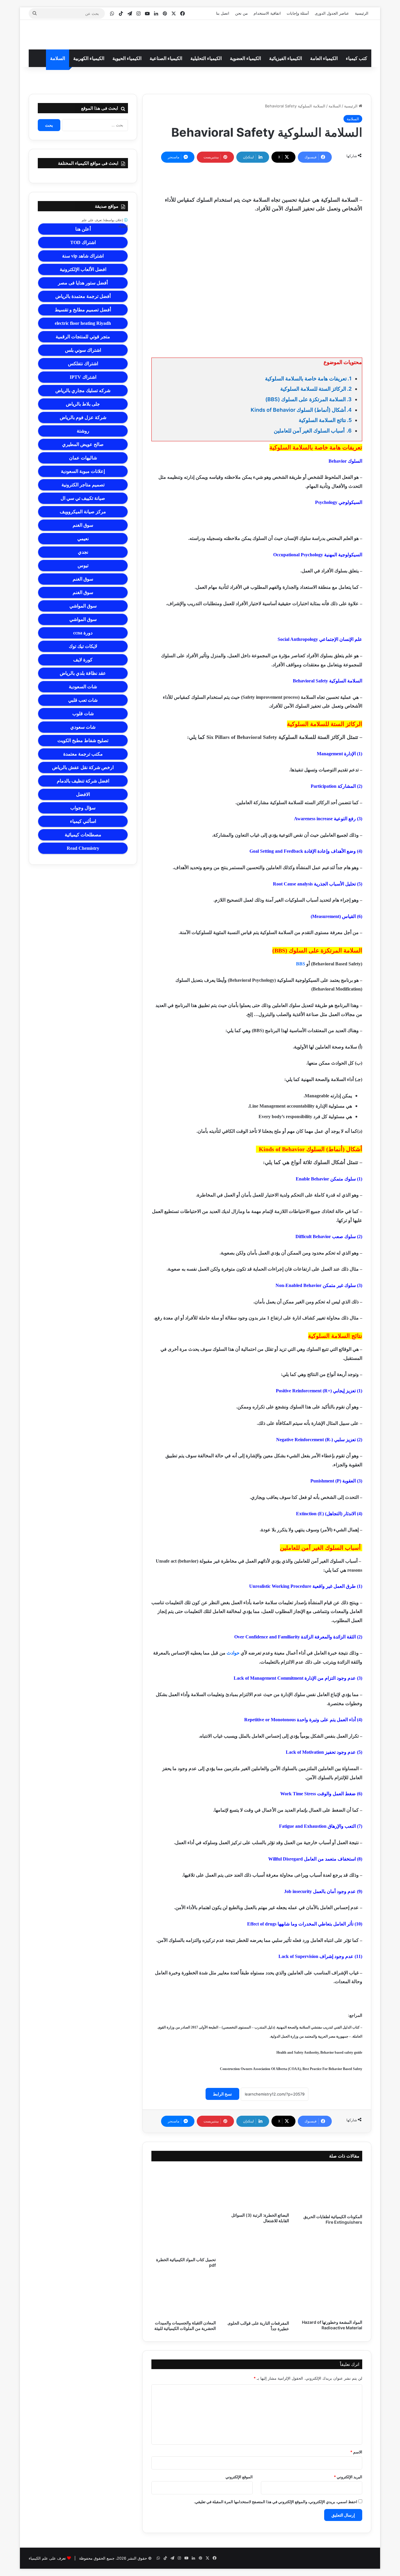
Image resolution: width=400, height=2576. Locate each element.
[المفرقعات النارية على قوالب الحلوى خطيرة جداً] (257, 2296)
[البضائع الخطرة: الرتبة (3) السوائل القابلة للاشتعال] (257, 2188)
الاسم (356, 2452)
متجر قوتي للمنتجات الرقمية (83, 337)
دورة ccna (83, 633)
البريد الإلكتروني (348, 2477)
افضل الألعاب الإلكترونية (83, 269)
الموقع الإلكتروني (239, 2477)
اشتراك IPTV (83, 377)
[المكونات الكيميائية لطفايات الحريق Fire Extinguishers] (330, 2189)
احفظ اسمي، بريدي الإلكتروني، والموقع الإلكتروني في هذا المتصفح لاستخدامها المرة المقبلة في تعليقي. (276, 2502)
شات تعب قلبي (83, 700)
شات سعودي (83, 727)
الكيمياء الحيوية (127, 58)
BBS (301, 964)
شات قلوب (83, 714)
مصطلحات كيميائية (83, 835)
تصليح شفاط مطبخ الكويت (83, 740)
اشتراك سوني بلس (83, 350)
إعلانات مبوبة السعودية (83, 471)
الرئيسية (362, 13)
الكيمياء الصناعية (166, 58)
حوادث (233, 1653)
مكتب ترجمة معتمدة (83, 754)
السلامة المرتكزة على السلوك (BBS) (306, 399)
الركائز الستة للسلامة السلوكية (313, 389)
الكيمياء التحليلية (206, 58)
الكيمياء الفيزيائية (286, 58)
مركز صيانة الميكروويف (83, 512)
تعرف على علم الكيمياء (47, 2558)
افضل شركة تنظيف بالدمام (83, 781)
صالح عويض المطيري (83, 444)
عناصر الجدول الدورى (332, 13)
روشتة (83, 431)
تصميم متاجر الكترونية (83, 485)
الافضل (83, 794)
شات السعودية (83, 687)
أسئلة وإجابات (298, 13)
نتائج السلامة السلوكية (322, 420)
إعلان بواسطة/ (105, 223)
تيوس (83, 566)
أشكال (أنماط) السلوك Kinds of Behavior (297, 410)
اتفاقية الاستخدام (267, 13)
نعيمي (83, 539)
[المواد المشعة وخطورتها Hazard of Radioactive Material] (330, 2296)
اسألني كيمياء (83, 821)
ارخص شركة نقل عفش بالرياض (83, 767)
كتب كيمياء (357, 58)
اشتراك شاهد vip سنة (83, 256)
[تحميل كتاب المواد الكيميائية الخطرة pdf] (184, 2211)
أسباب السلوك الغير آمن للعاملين (310, 431)
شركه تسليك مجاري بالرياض (83, 391)
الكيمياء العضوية (245, 58)
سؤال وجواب (83, 808)
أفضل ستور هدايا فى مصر (83, 283)
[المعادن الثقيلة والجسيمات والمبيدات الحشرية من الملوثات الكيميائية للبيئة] (184, 2296)
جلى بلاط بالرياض (83, 404)
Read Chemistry (83, 848)
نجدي (83, 552)
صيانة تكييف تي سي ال (83, 498)
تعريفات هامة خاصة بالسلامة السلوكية (306, 379)
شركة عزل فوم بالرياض (83, 417)
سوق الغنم (83, 525)
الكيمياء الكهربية (89, 58)
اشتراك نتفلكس (83, 364)
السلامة (58, 58)
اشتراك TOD (83, 242)
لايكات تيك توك (83, 646)
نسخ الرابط (222, 2094)
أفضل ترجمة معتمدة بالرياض (83, 296)
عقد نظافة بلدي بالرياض (83, 673)
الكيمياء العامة (324, 58)
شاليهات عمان (83, 458)
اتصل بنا (223, 13)
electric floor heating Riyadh (83, 323)
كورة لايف (83, 660)
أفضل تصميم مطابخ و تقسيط (83, 310)
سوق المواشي (83, 606)
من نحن (241, 13)
